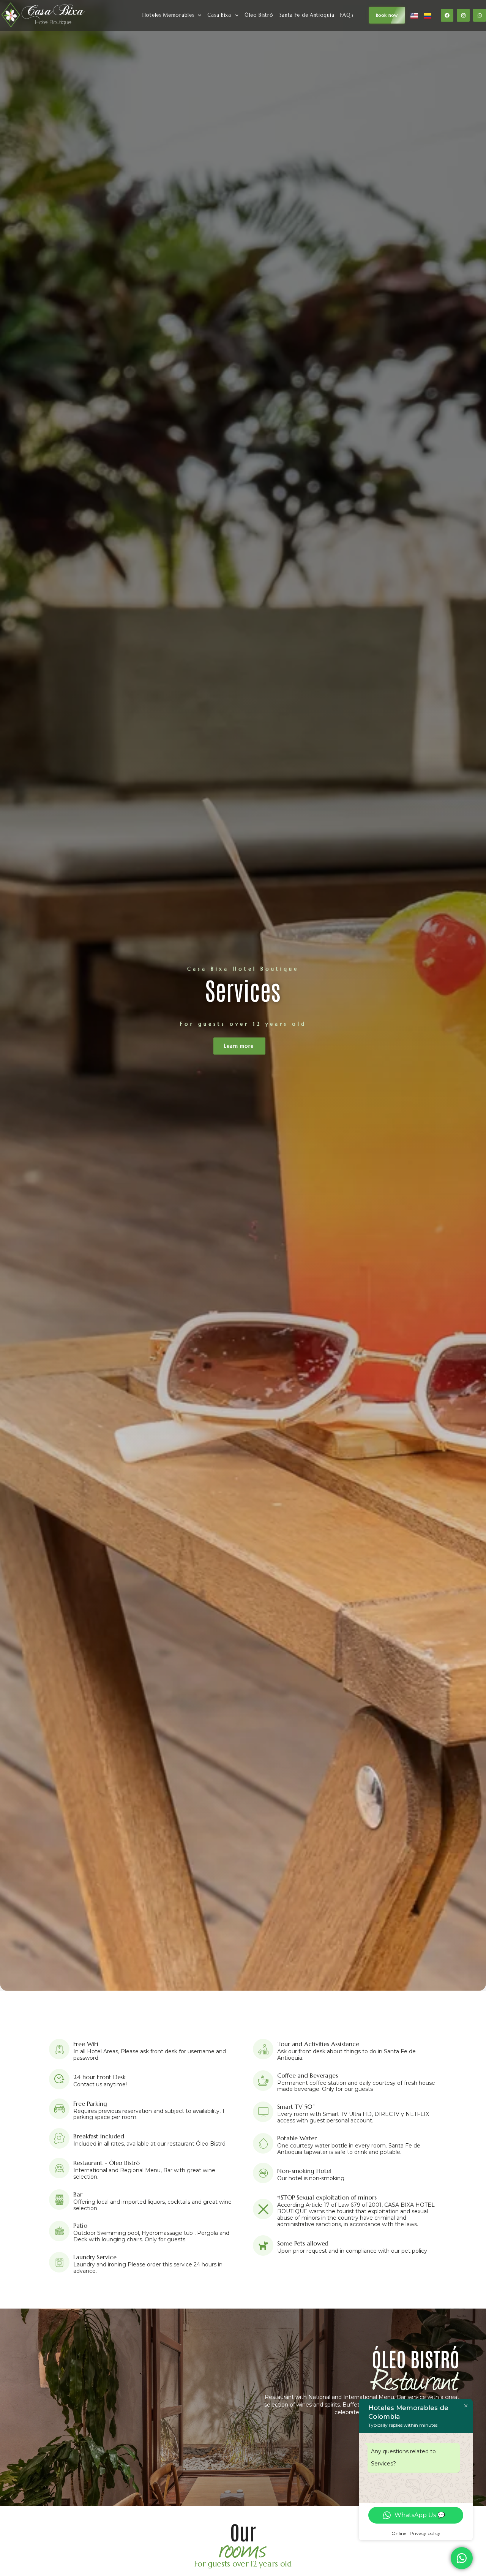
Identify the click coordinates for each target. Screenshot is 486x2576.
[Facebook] (447, 15)
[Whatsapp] (480, 15)
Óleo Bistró (259, 15)
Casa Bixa (219, 15)
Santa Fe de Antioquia (307, 15)
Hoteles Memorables (168, 15)
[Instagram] (463, 15)
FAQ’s (347, 15)
